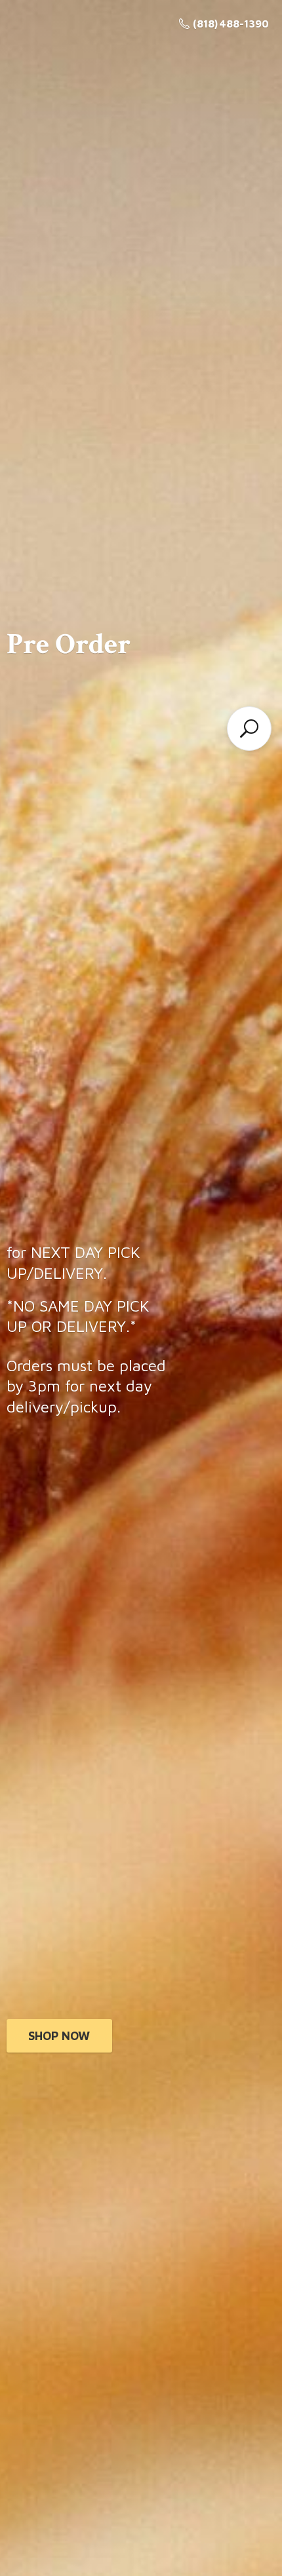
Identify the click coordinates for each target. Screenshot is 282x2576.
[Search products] (249, 729)
